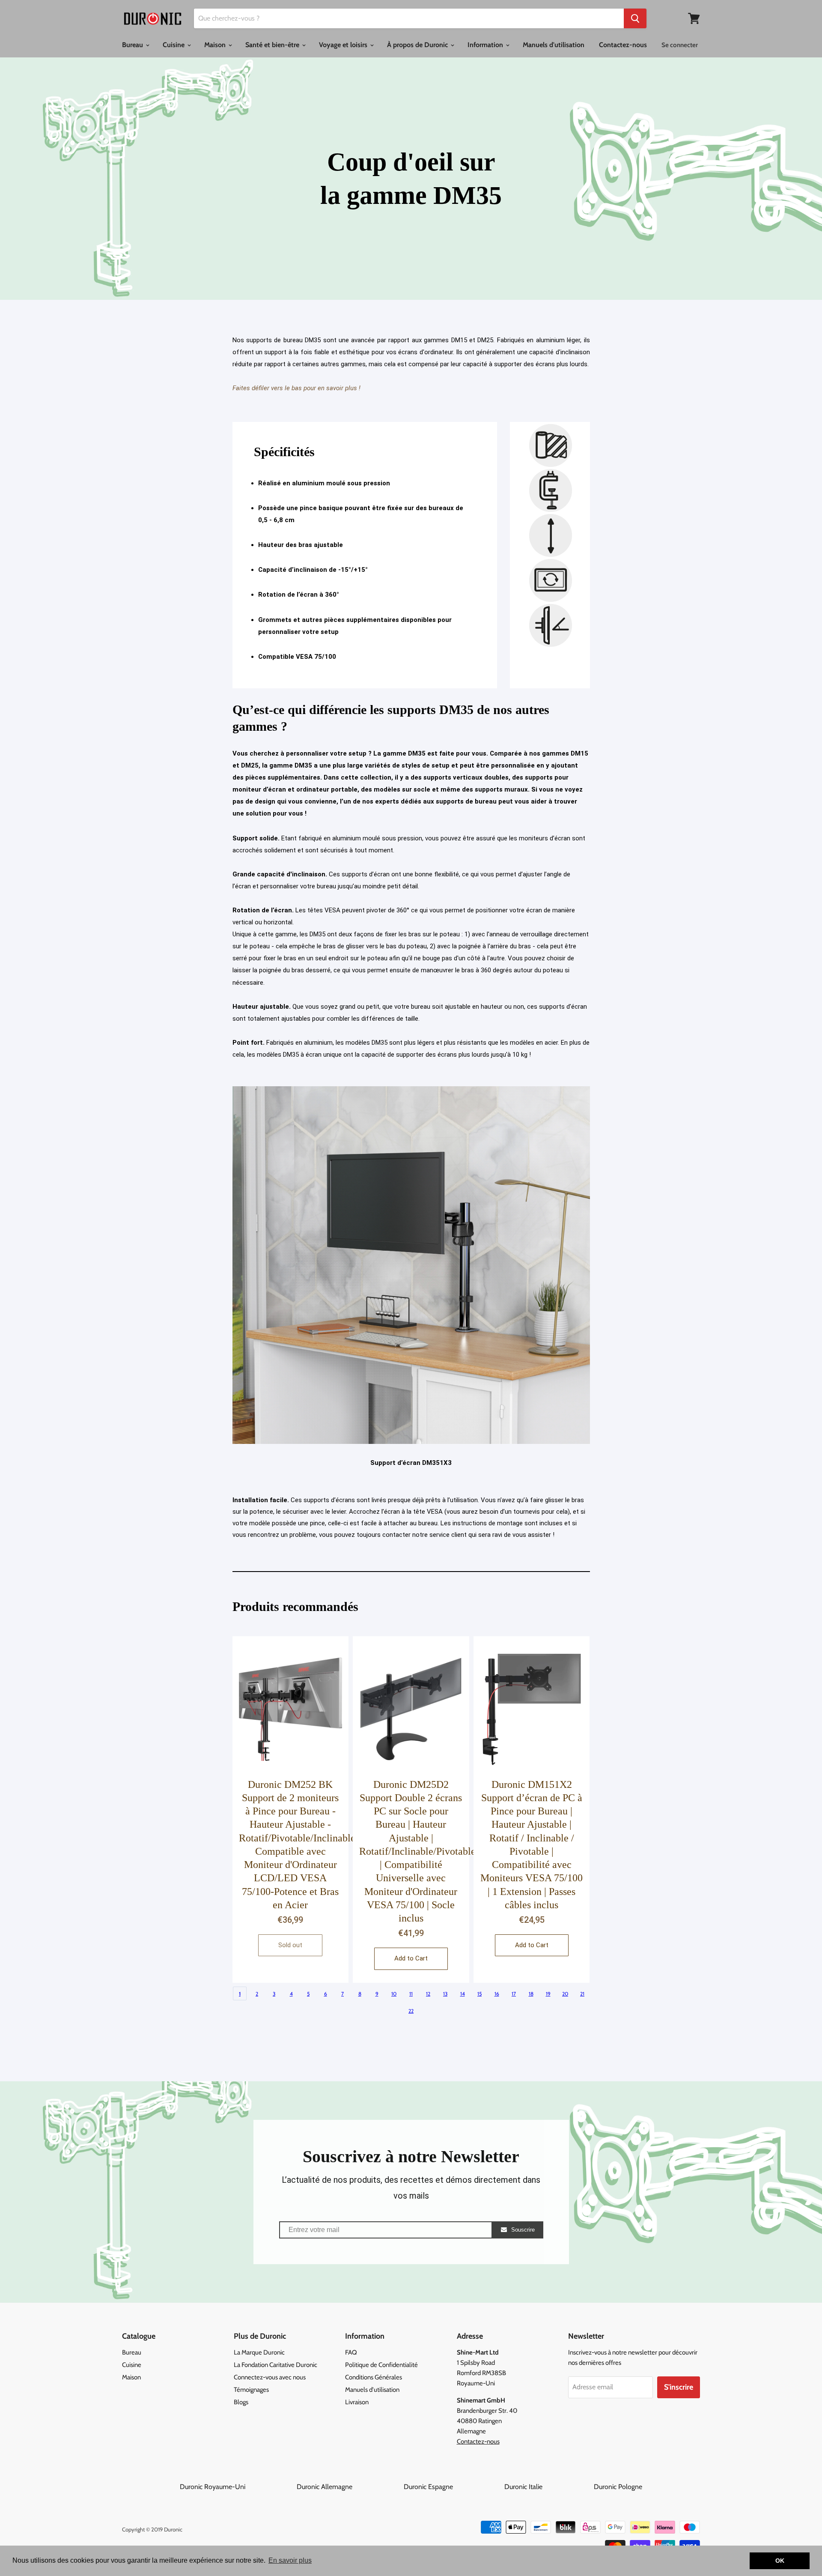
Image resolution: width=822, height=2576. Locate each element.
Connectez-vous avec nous (270, 2377)
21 (582, 1994)
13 (445, 1994)
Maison (216, 45)
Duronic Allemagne (349, 2487)
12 (428, 1994)
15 (479, 1994)
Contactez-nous (623, 45)
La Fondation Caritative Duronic (275, 2365)
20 (565, 1994)
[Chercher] (635, 18)
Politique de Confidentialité (381, 2365)
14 (463, 1994)
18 (531, 1994)
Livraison (357, 2402)
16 (497, 1994)
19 (548, 1994)
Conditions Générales (374, 2377)
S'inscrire (679, 2387)
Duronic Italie (548, 2487)
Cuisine (174, 45)
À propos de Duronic (418, 45)
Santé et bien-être (273, 45)
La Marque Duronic (259, 2352)
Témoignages (251, 2390)
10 (394, 1994)
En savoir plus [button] (290, 2560)
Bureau (133, 45)
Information (486, 45)
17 (514, 1994)
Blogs (241, 2402)
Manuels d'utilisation (554, 45)
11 (411, 1994)
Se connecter (680, 45)
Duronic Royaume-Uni (237, 2487)
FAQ (351, 2352)
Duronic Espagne (453, 2487)
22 (411, 2011)
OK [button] (780, 2561)
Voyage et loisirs (344, 45)
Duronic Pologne (618, 2487)
